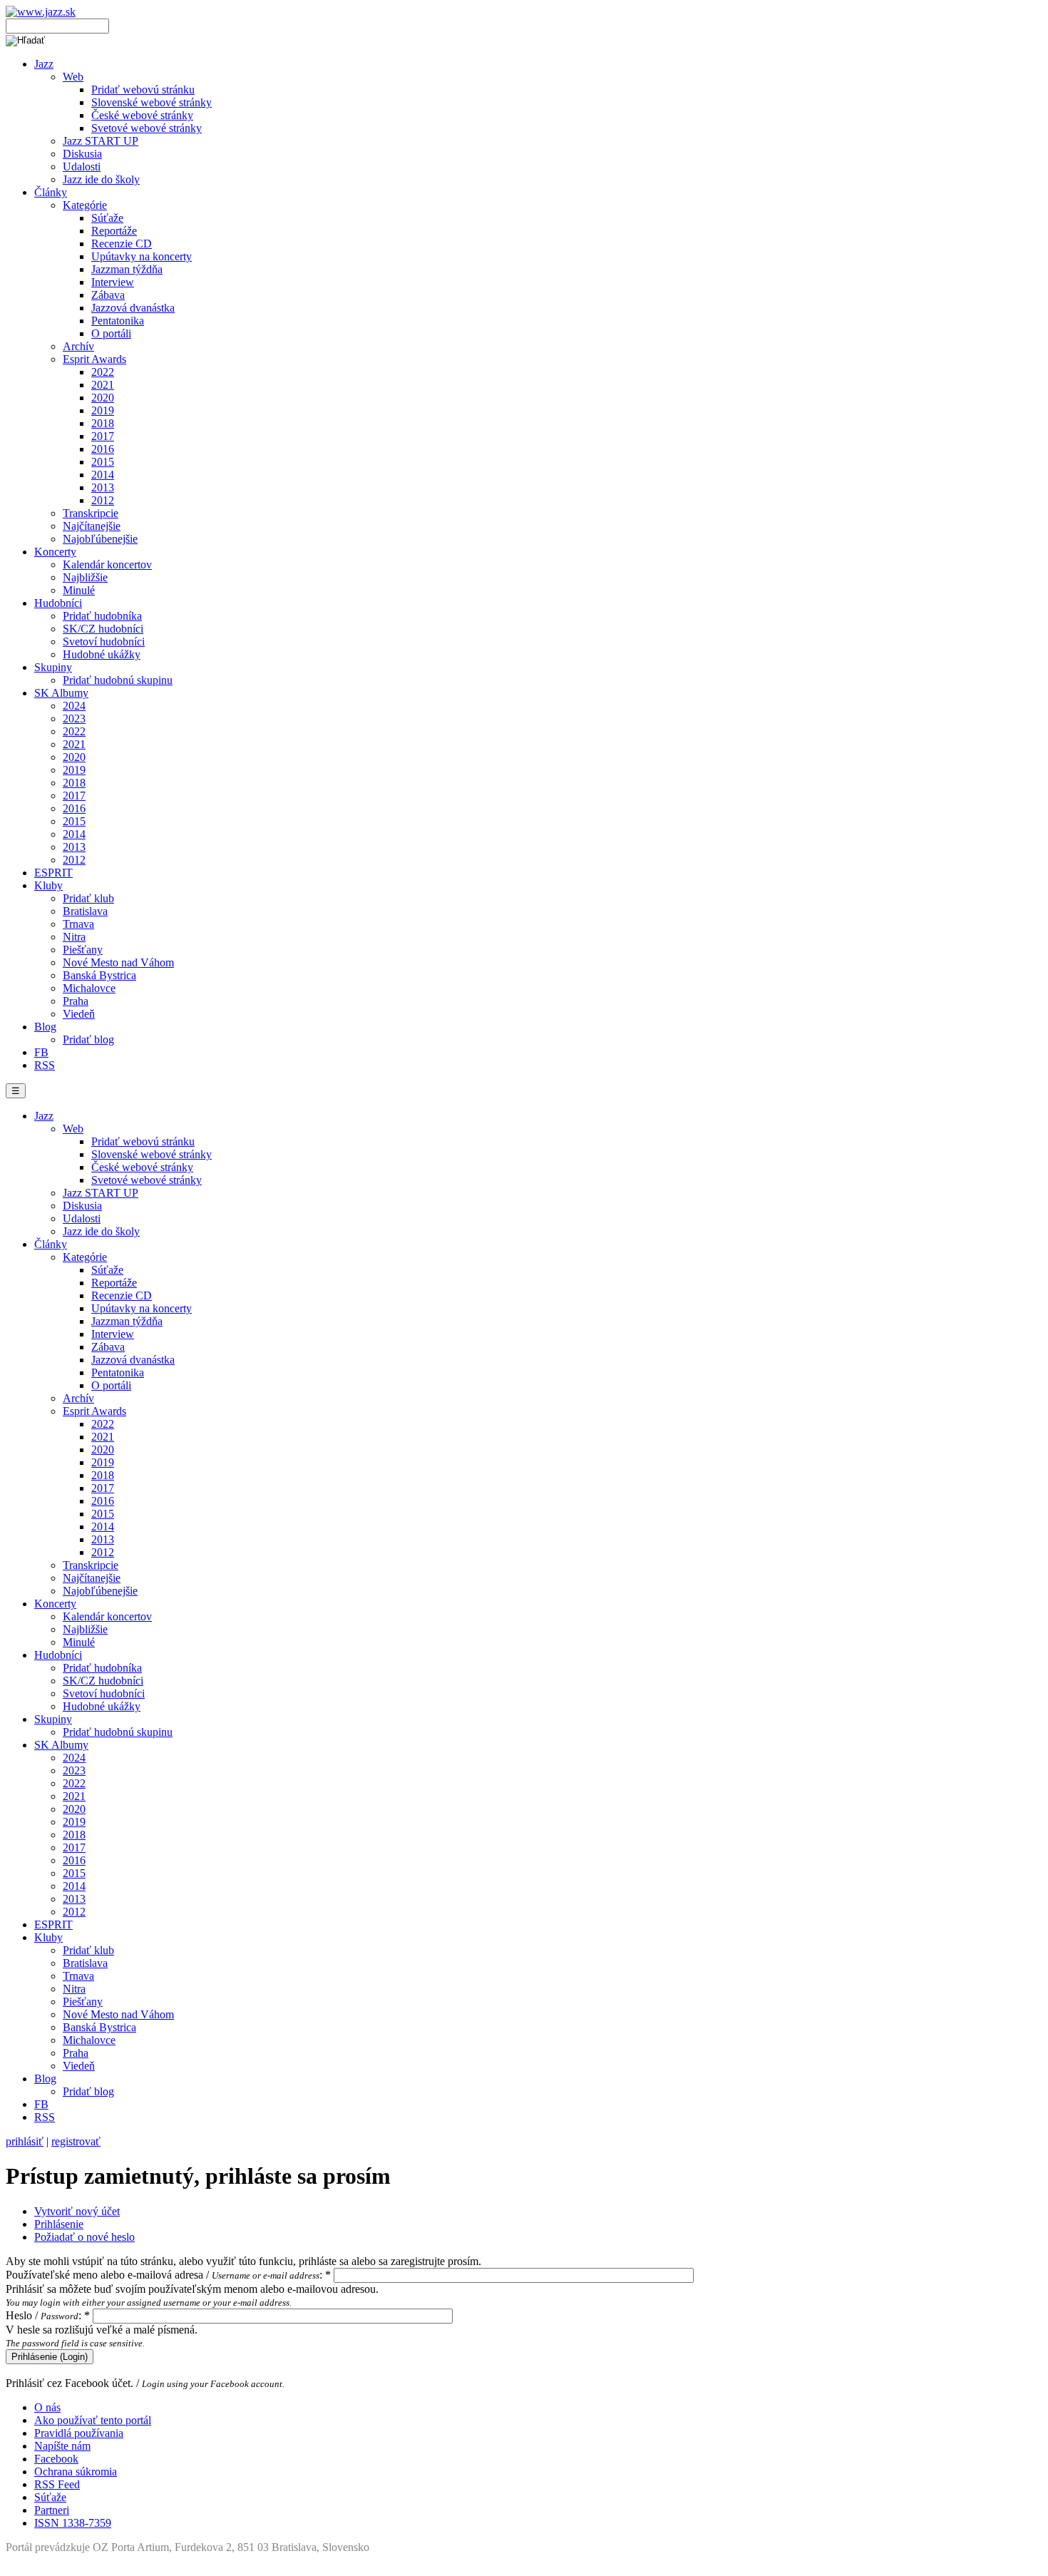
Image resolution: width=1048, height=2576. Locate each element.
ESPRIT (53, 873)
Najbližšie (85, 577)
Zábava (108, 295)
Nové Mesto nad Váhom (118, 962)
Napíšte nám (62, 2446)
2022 (103, 372)
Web (73, 77)
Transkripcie (91, 513)
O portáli (111, 333)
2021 (103, 385)
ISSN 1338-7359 (73, 2523)
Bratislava (85, 911)
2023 (74, 719)
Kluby (48, 885)
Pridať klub (88, 898)
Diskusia (82, 154)
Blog (45, 1027)
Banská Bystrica (99, 975)
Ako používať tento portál (93, 2420)
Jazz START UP (101, 141)
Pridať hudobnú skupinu (118, 680)
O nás (47, 2407)
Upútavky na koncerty (142, 256)
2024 (74, 706)
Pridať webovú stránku (143, 90)
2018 (103, 423)
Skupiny (53, 667)
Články (51, 192)
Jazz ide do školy (101, 179)
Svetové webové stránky (147, 128)
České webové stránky (142, 115)
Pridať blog (88, 1039)
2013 (103, 487)
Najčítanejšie (92, 526)
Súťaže (107, 218)
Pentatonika (118, 321)
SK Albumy (61, 693)
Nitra (74, 937)
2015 (103, 462)
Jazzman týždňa (127, 269)
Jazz (44, 64)
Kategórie (85, 205)
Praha (76, 1001)
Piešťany (83, 950)
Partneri (52, 2510)
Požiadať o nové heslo (84, 2237)
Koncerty (55, 552)
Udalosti (82, 167)
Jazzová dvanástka (133, 308)
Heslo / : (48, 2315)
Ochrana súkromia (76, 2472)
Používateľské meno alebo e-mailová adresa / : (168, 2275)
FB (41, 1052)
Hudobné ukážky (102, 654)
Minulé (79, 590)
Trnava (78, 924)
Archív (78, 346)
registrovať (76, 2141)
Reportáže (114, 231)
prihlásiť (25, 2141)
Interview (113, 282)
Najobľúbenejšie (100, 539)
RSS (45, 1065)
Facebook (56, 2459)
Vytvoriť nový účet (77, 2211)
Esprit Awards (94, 359)
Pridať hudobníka (102, 616)
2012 (103, 500)
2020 (103, 398)
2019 (103, 410)
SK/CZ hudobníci (103, 629)
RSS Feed (57, 2484)
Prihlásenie (59, 2224)
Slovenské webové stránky (151, 102)
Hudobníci (58, 603)
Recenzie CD (122, 244)
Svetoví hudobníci (104, 642)
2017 (103, 436)
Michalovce (89, 988)
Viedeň (79, 1014)
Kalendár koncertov (107, 564)
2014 (103, 475)
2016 (103, 449)
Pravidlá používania (79, 2433)
